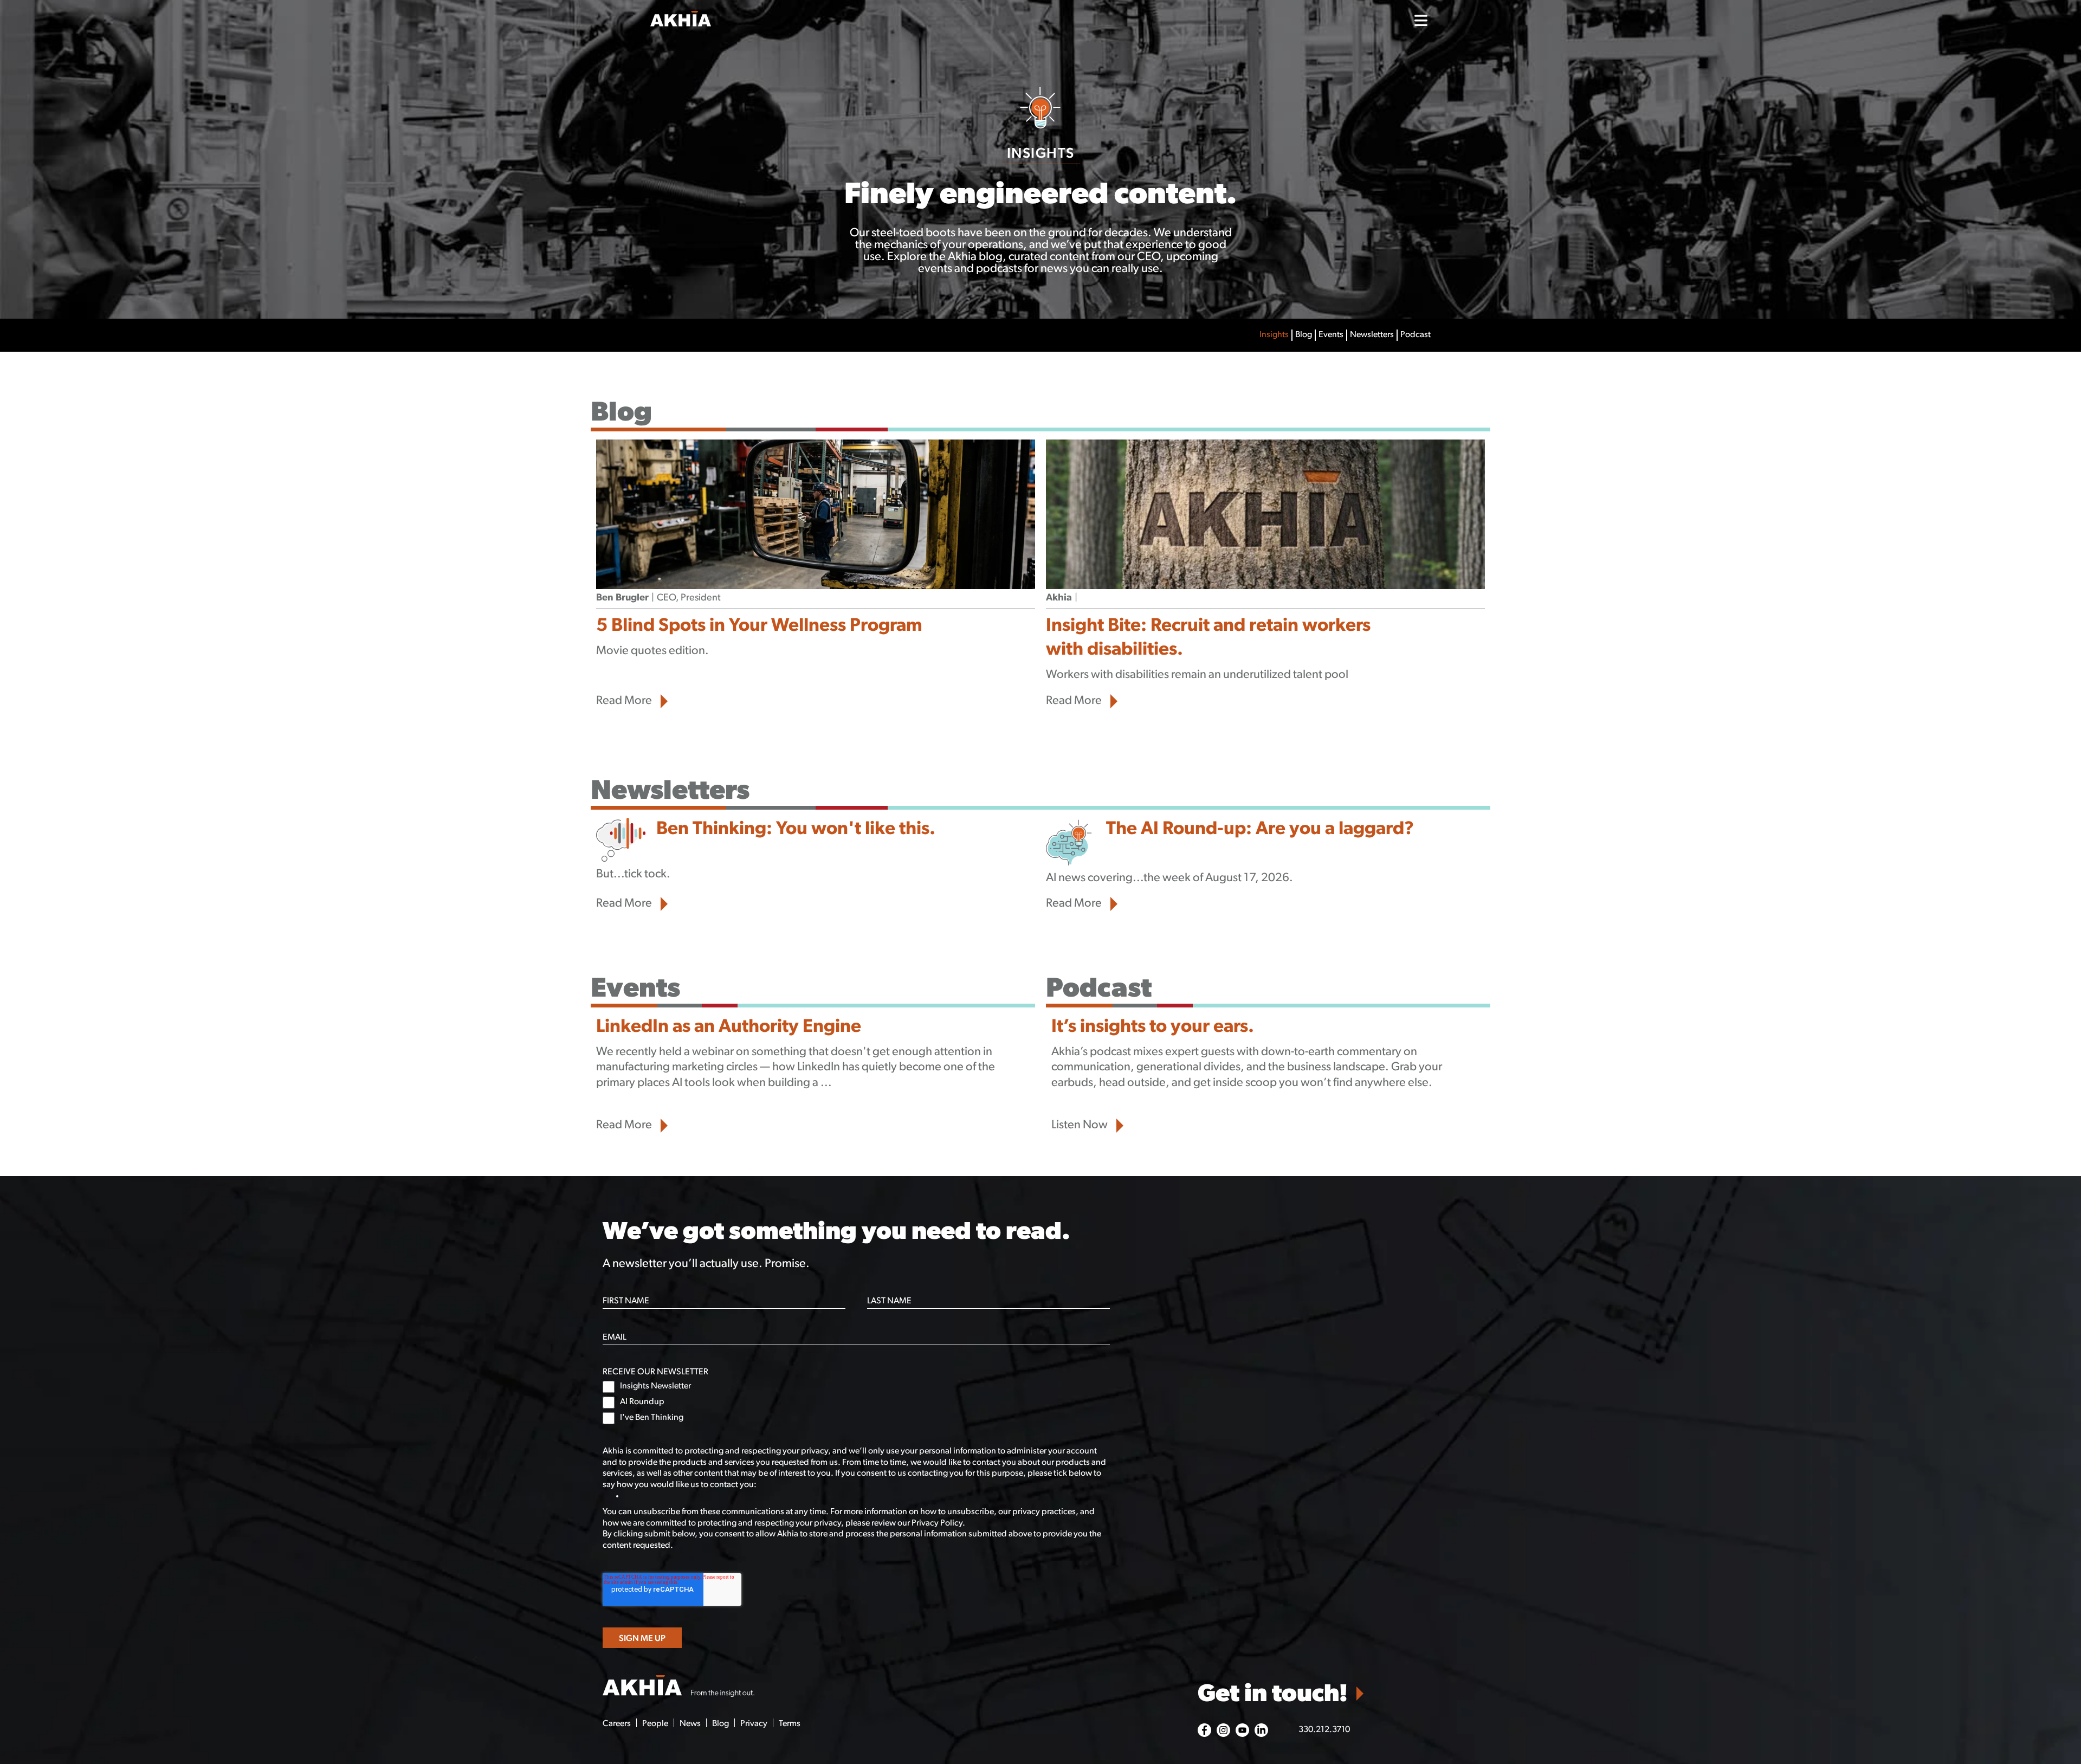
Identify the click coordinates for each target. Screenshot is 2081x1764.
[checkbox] (856, 1403)
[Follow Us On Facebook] (1204, 1730)
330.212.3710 (1324, 1730)
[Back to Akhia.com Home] (678, 1687)
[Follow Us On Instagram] (1223, 1730)
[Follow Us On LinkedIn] (1261, 1730)
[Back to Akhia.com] (748, 20)
